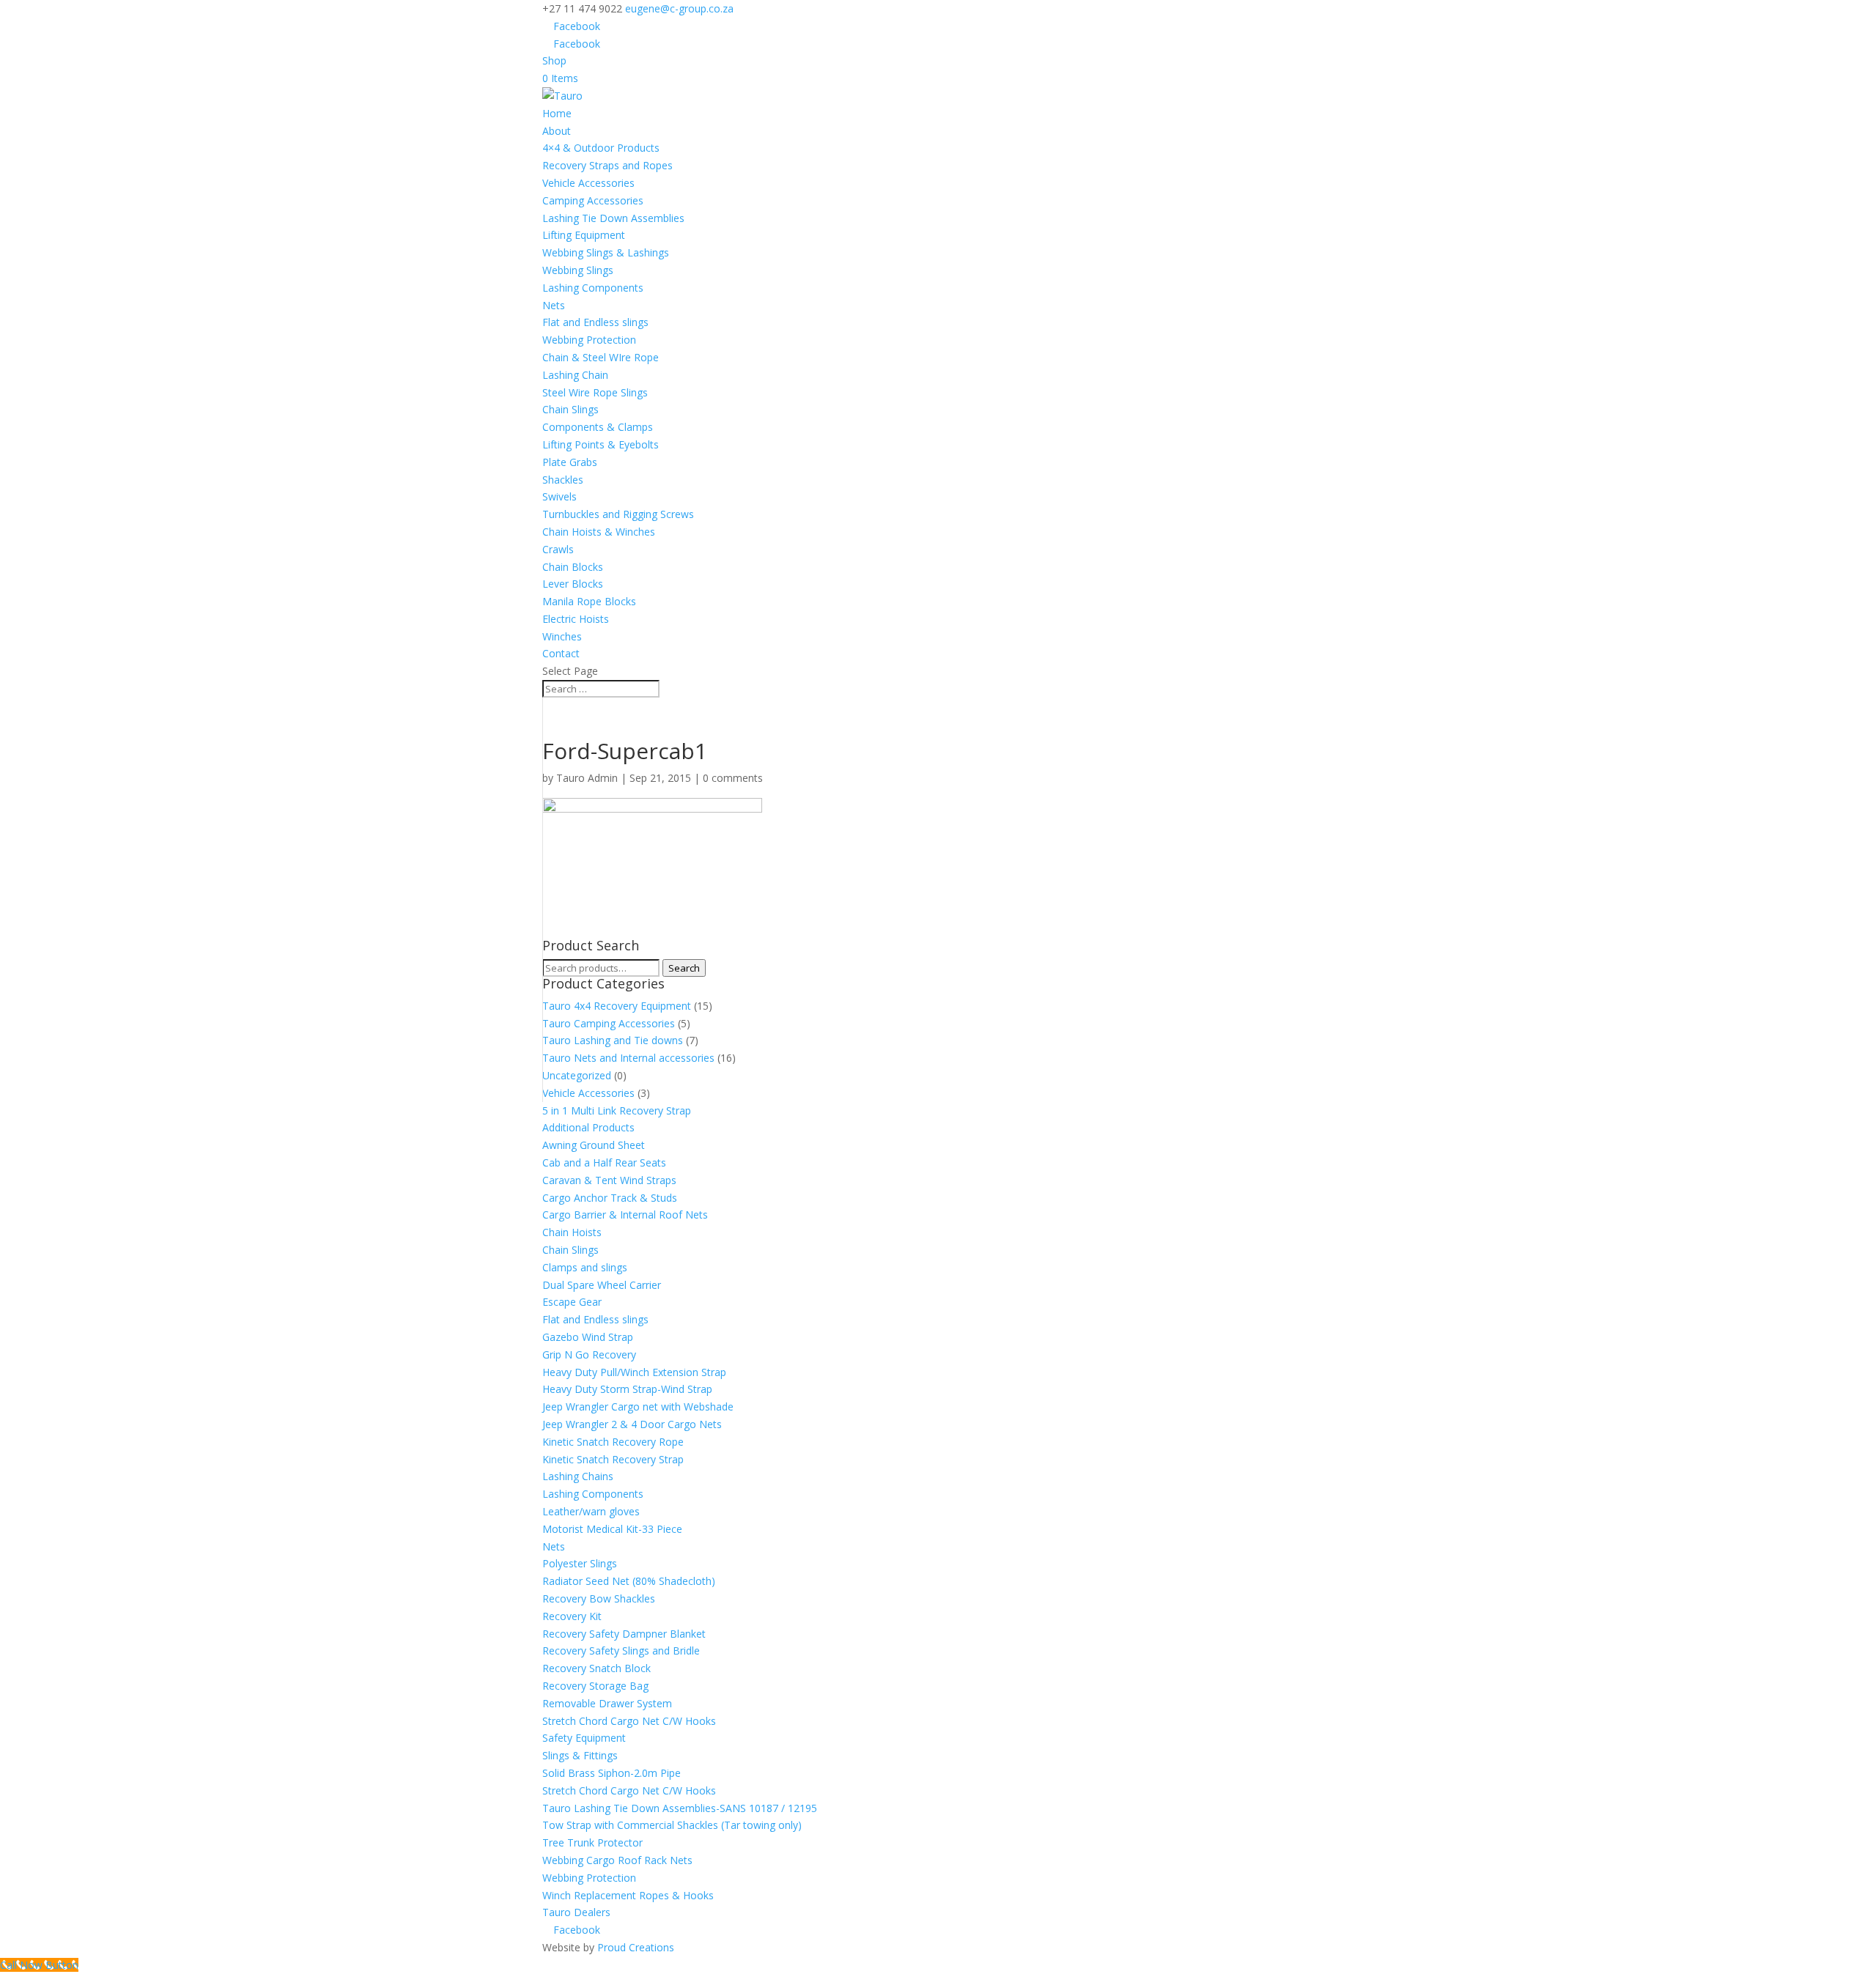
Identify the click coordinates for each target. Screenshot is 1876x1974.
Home (557, 113)
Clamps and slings (585, 1267)
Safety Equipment (584, 1738)
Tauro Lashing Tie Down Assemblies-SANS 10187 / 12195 (680, 1808)
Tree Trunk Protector (592, 1842)
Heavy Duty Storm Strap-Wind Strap (627, 1389)
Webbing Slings (578, 270)
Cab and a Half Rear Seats (604, 1162)
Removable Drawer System (607, 1703)
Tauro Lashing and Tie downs (613, 1040)
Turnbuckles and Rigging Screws (618, 514)
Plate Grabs (570, 462)
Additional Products (588, 1127)
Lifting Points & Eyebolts (601, 444)
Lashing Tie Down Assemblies (613, 218)
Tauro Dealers (576, 1912)
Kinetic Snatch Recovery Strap (613, 1459)
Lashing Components (593, 288)
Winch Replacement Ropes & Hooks (628, 1895)
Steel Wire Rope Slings (595, 392)
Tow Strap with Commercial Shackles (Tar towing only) (672, 1825)
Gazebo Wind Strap (588, 1337)
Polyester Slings (580, 1563)
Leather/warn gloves (591, 1511)
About (557, 131)
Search (684, 968)
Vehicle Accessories (588, 183)
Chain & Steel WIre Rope (601, 357)
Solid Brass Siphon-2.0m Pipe (612, 1773)
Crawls (558, 549)
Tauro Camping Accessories (609, 1023)
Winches (562, 636)
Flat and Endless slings (595, 322)
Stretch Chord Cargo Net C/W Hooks (629, 1721)
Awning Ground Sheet (594, 1145)
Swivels (560, 496)
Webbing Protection (589, 340)
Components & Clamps (598, 427)
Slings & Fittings (580, 1755)
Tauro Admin (587, 778)
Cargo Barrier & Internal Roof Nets (625, 1215)
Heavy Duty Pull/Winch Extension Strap (634, 1372)
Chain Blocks (573, 567)
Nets (554, 305)
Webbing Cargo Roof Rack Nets (617, 1860)
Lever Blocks (573, 584)
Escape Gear (572, 1302)
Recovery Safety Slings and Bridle (621, 1650)
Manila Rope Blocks (589, 601)
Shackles (563, 480)
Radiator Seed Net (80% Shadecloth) (629, 1581)
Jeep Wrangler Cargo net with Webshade (638, 1406)
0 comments (733, 778)
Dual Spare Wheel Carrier (602, 1285)
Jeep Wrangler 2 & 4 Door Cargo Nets (632, 1424)
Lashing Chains (578, 1476)
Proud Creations (636, 1947)
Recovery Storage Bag (595, 1686)
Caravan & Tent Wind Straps (609, 1180)
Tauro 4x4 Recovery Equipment (617, 1006)
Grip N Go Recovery (589, 1354)
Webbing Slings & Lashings (606, 252)
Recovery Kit (572, 1616)
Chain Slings (570, 409)
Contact (561, 653)
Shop (554, 60)
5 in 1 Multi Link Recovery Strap (617, 1110)
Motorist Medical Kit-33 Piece (612, 1529)
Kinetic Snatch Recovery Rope (613, 1442)
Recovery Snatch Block (597, 1668)
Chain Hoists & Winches (599, 532)
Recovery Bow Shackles (599, 1598)
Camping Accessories (593, 200)
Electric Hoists (576, 619)
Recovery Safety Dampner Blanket (624, 1634)
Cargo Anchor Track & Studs (610, 1198)
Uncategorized (577, 1075)
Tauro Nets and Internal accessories (628, 1058)
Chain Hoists (572, 1232)
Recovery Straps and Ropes (608, 165)
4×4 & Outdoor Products (601, 148)
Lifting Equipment (584, 235)
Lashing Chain (575, 375)
